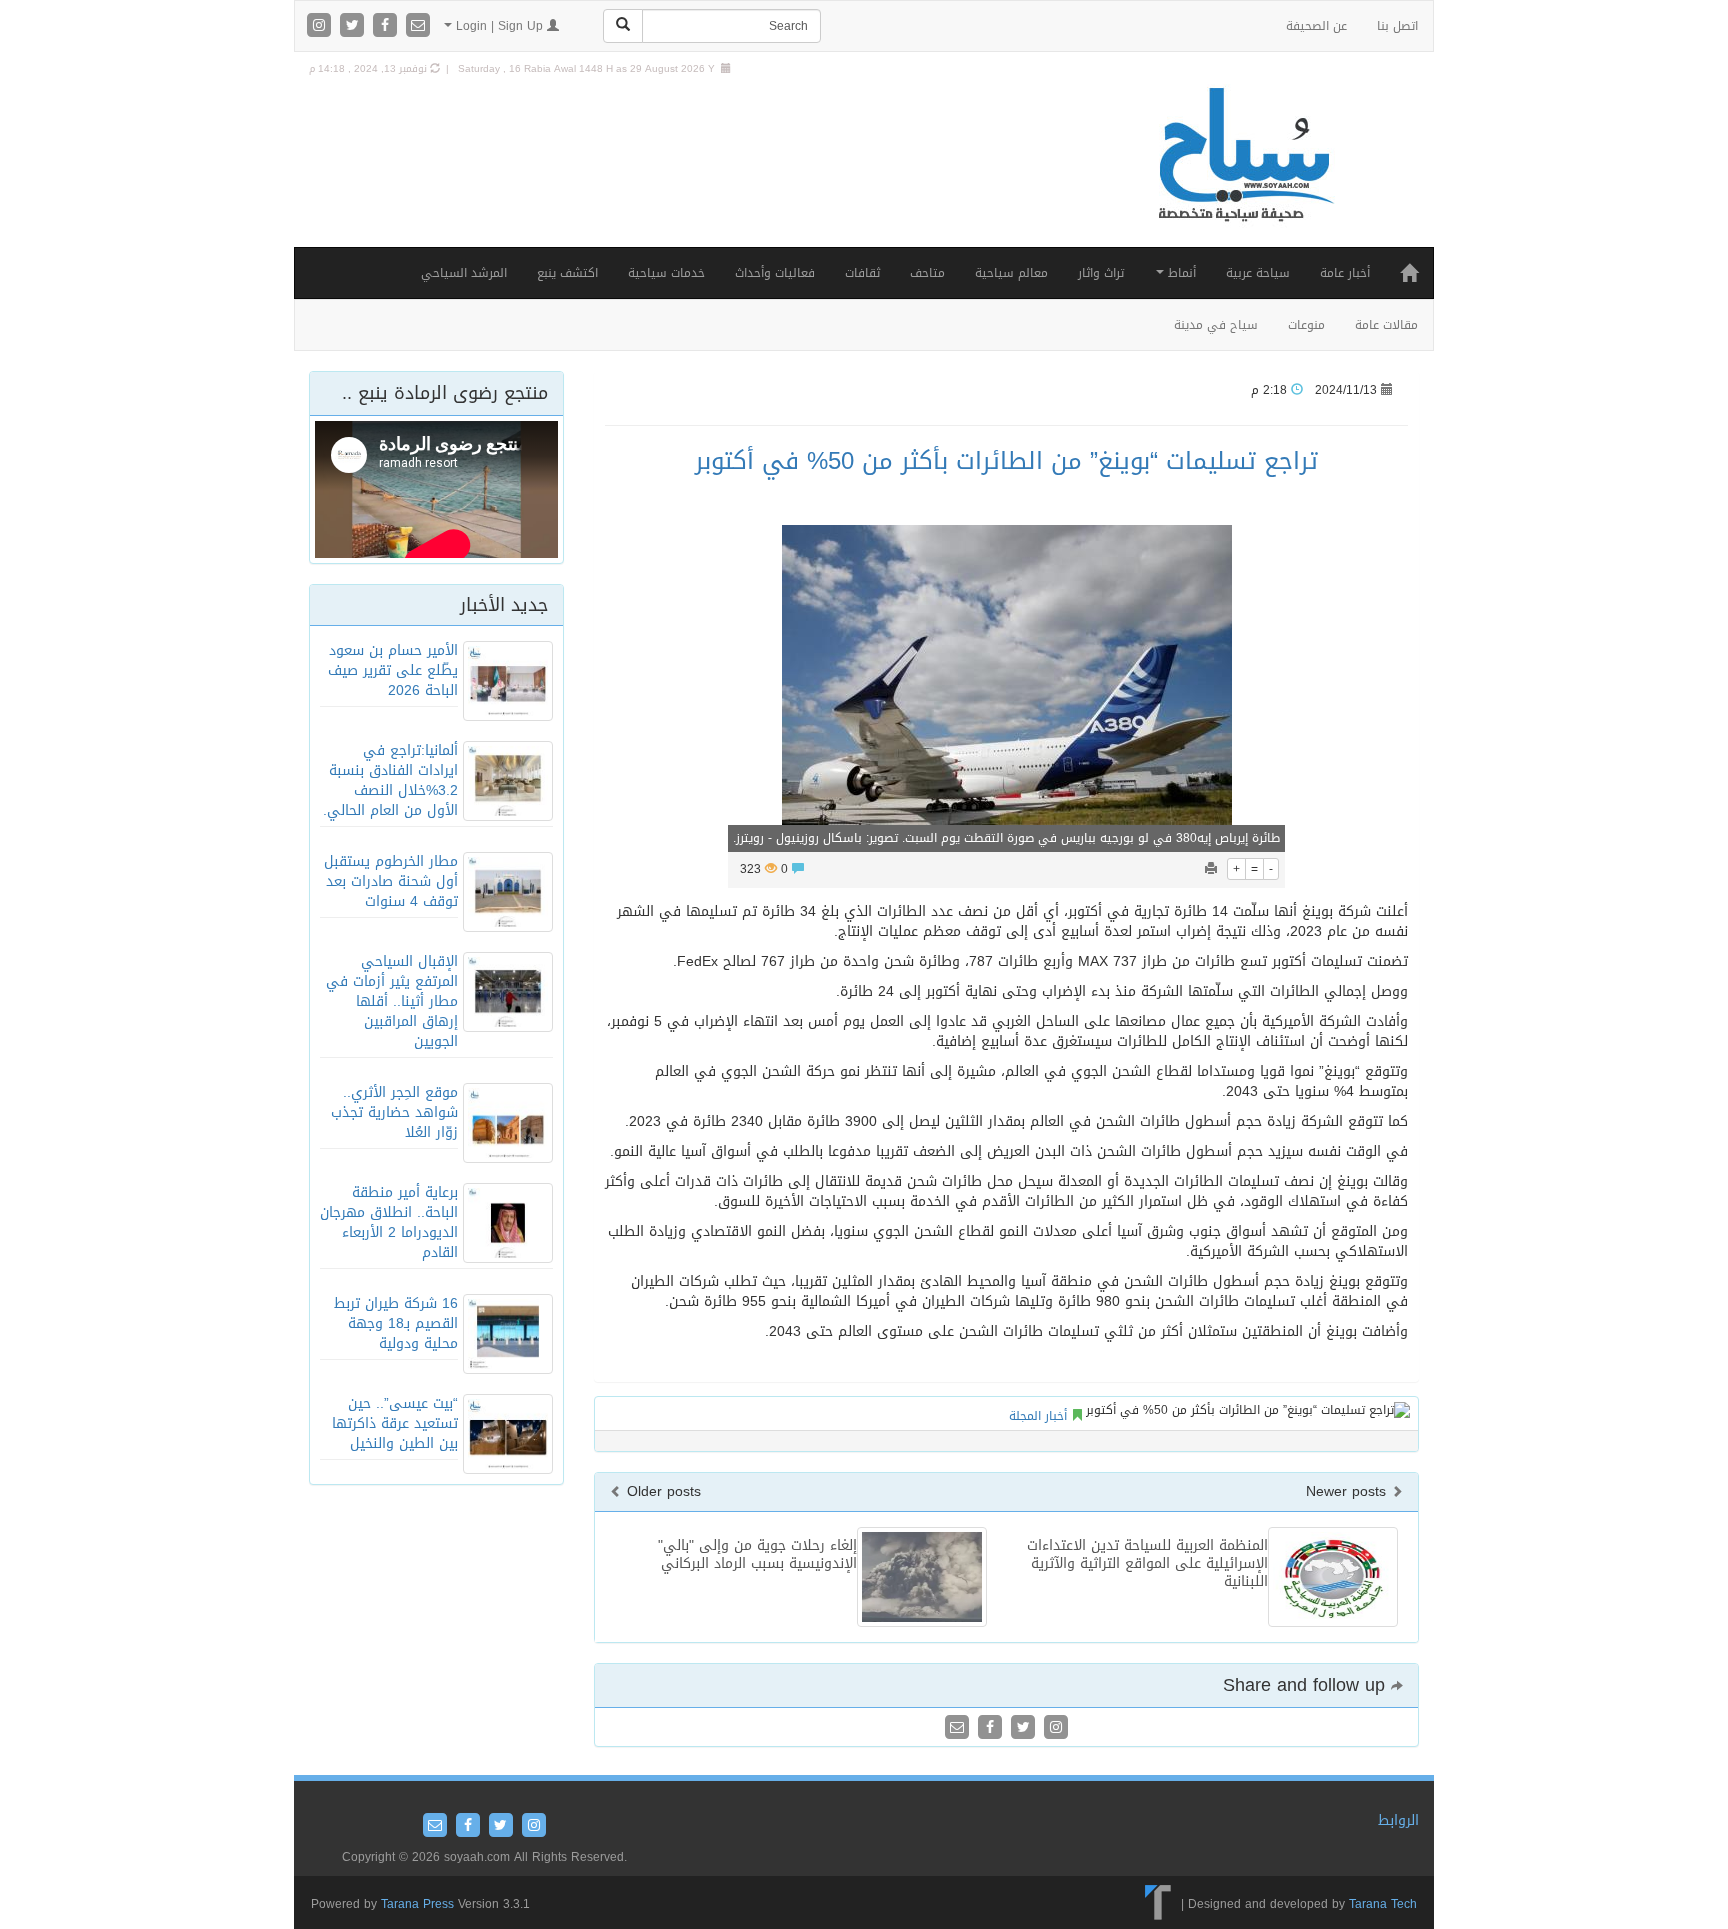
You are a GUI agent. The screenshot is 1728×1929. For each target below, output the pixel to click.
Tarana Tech (1383, 1904)
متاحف (927, 273)
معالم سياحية (1011, 273)
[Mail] (418, 26)
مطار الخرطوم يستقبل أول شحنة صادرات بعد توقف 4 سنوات (391, 881)
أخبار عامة (1345, 273)
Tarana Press (417, 1904)
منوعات (1306, 325)
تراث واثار (1101, 273)
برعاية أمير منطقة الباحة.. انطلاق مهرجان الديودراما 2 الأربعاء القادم (389, 1222)
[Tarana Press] (1158, 1904)
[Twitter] (354, 26)
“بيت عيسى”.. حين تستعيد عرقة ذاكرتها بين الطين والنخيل (395, 1423)
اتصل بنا (1397, 26)
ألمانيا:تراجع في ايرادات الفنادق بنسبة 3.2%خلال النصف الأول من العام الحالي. (390, 780)
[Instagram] (321, 26)
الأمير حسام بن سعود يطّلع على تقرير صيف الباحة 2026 (393, 670)
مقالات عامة (1386, 325)
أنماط (1180, 273)
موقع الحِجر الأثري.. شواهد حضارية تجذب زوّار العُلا (394, 1112)
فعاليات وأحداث (775, 273)
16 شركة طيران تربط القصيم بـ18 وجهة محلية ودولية (396, 1323)
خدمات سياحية (666, 273)
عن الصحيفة (1316, 26)
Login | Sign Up (499, 26)
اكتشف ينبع (567, 273)
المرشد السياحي (464, 273)
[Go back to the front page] (1244, 175)
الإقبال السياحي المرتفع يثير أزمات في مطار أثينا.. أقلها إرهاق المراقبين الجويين (392, 1001)
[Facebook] (387, 26)
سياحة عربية (1258, 273)
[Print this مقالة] (1211, 869)
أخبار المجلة (1038, 1416)
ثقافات (862, 273)
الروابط (1398, 1820)
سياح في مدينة (1216, 325)
